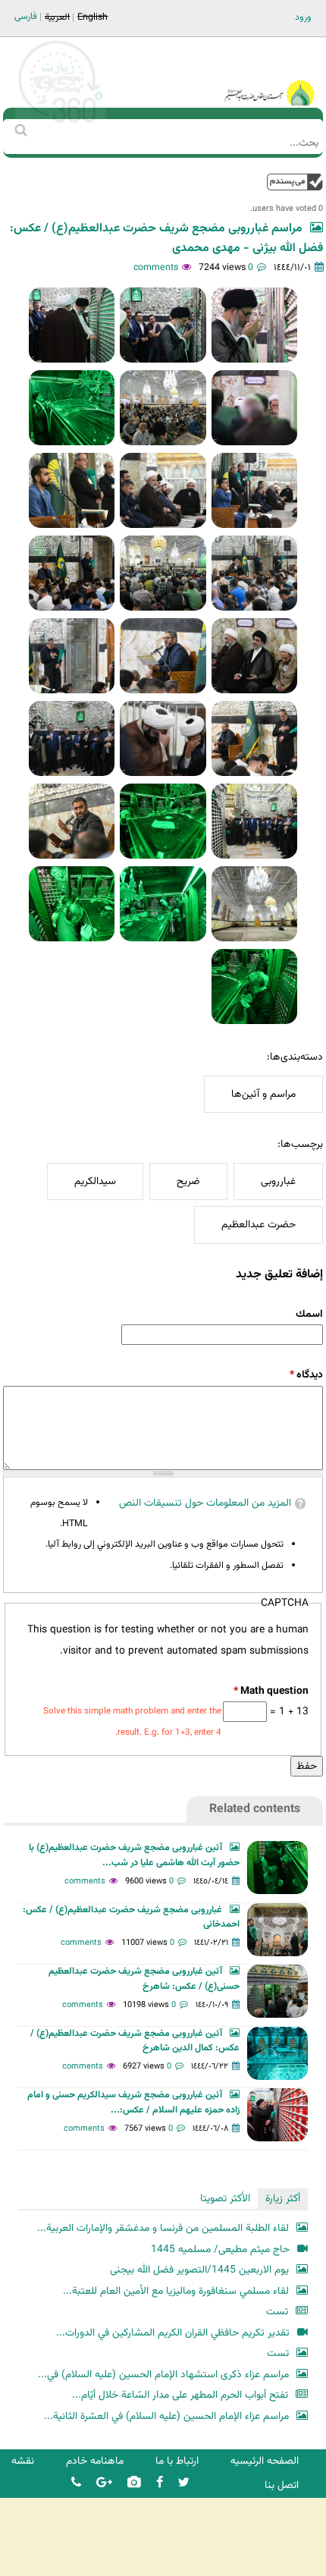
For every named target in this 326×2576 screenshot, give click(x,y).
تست (277, 2312)
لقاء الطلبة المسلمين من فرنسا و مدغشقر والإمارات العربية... (163, 2228)
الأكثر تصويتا (225, 2199)
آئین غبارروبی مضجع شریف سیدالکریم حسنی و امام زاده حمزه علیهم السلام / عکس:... (133, 2103)
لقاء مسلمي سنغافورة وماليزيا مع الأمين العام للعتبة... (176, 2291)
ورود (303, 17)
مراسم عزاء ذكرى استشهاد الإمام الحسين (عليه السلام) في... (163, 2375)
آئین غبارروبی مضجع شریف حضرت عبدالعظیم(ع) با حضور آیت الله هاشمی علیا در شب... (134, 1855)
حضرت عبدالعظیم (259, 1225)
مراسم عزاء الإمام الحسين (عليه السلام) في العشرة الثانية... (166, 2416)
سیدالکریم (95, 1181)
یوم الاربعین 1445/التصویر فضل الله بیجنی (199, 2270)
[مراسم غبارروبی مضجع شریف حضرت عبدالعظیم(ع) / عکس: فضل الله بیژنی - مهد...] (254, 325)
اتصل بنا (282, 2485)
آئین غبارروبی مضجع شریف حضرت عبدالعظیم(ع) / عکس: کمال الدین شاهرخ (135, 2041)
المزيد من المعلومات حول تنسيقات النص (205, 1503)
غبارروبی (278, 1181)
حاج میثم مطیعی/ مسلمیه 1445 (220, 2249)
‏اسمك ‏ (308, 1314)
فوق (295, 182)
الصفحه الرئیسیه (265, 2461)
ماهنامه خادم (95, 2461)
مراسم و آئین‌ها (263, 1094)
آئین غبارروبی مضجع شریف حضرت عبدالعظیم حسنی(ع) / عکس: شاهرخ (144, 1979)
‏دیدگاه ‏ (306, 1375)
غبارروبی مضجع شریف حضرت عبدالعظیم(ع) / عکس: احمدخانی (131, 1918)
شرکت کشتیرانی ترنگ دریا (53, 2563)
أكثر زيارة (283, 2199)
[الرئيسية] (269, 72)
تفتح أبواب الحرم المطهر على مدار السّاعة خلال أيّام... (180, 2395)
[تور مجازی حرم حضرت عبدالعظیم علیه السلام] (61, 124)
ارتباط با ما (177, 2461)
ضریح (188, 1181)
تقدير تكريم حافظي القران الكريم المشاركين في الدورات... (173, 2333)
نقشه (23, 2461)
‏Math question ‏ (271, 1691)
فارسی (26, 17)
